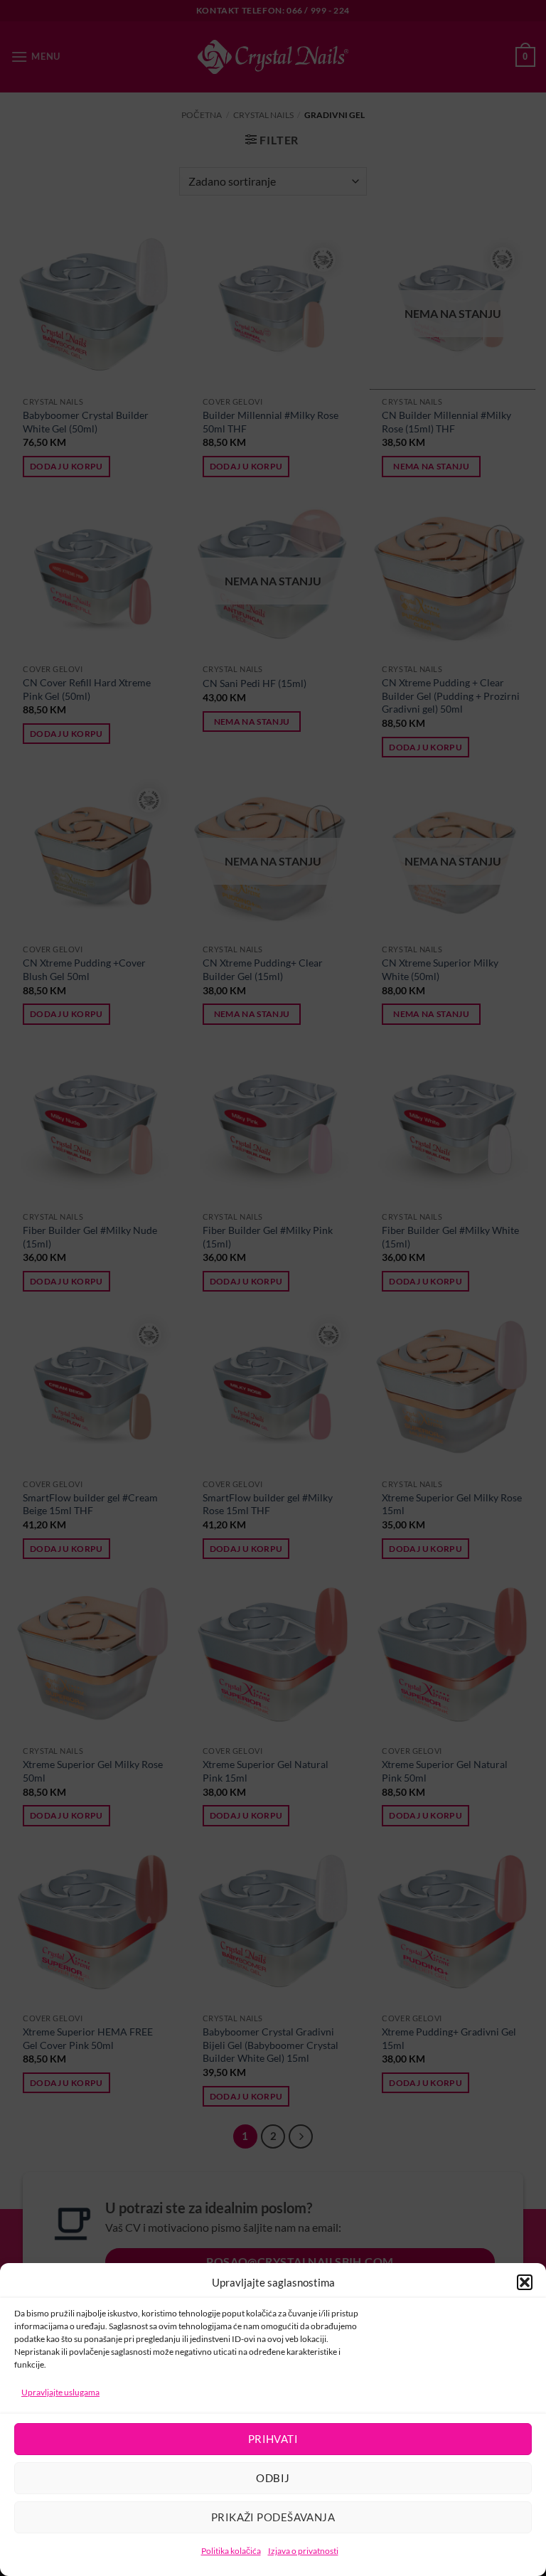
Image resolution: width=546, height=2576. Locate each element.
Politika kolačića (231, 2551)
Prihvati (273, 2439)
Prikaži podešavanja (273, 2517)
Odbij (273, 2478)
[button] (525, 2282)
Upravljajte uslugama (60, 2392)
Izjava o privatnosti (303, 2551)
